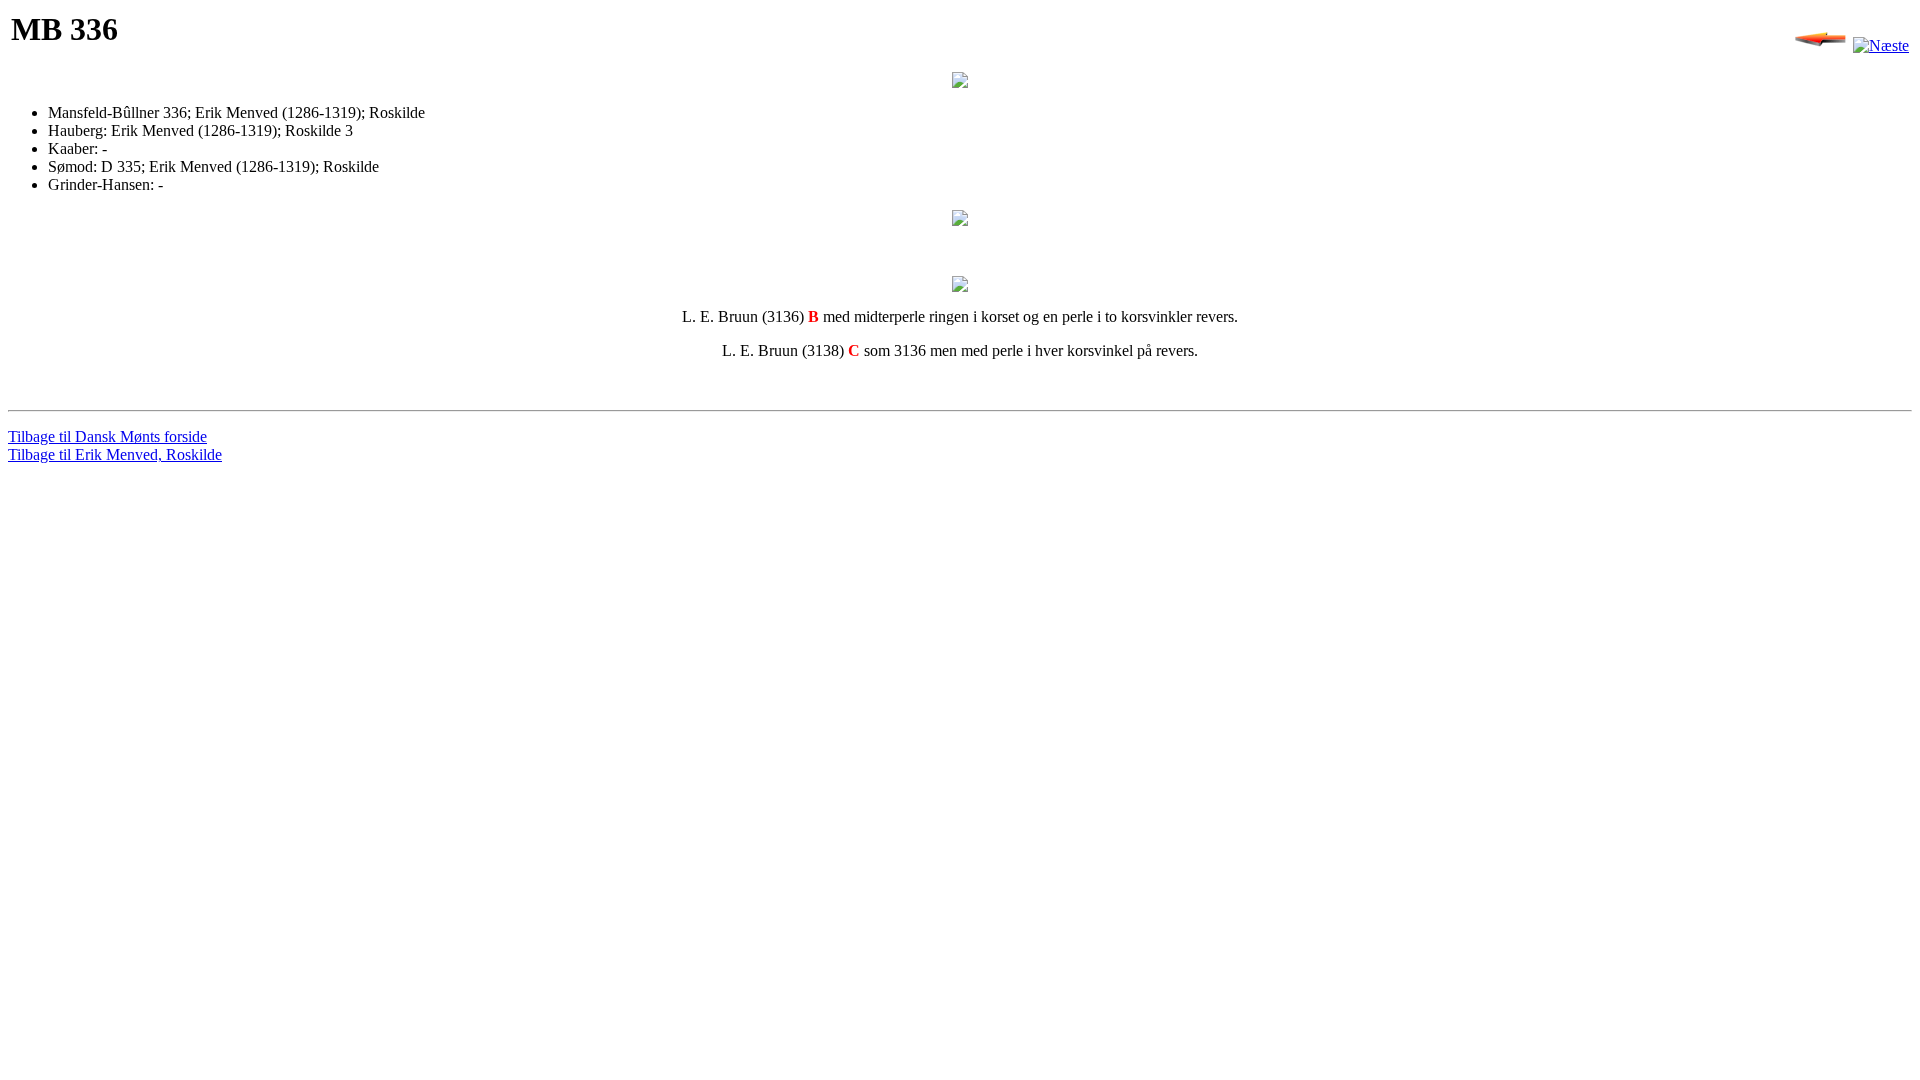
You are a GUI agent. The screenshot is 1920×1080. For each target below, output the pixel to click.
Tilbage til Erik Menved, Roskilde (115, 454)
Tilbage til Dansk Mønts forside (107, 436)
